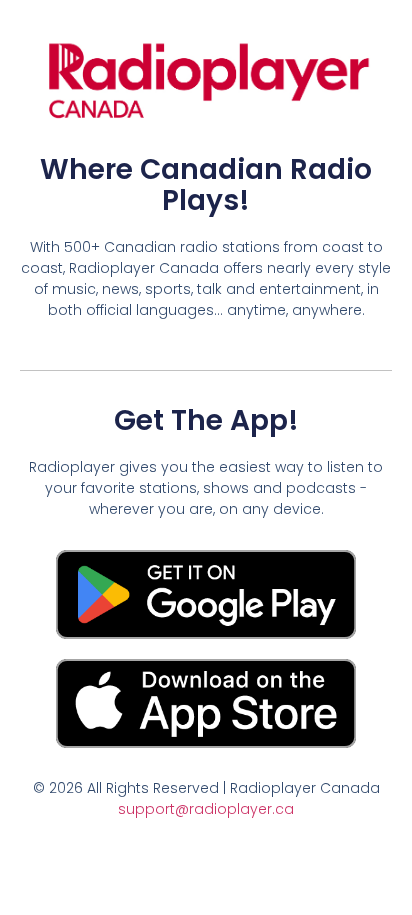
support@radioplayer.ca (206, 809)
